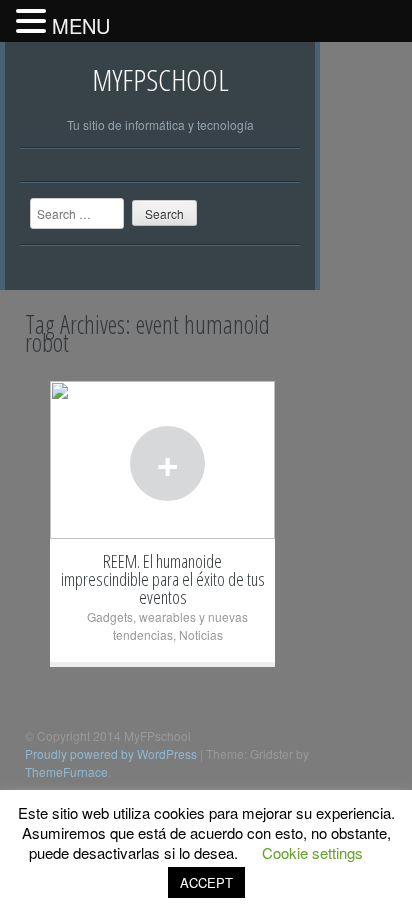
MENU (81, 25)
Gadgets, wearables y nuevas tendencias (167, 625)
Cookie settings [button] (312, 852)
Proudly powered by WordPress (111, 753)
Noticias (201, 634)
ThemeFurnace (66, 771)
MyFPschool (160, 79)
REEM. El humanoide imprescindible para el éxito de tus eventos (163, 579)
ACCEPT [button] (206, 882)
